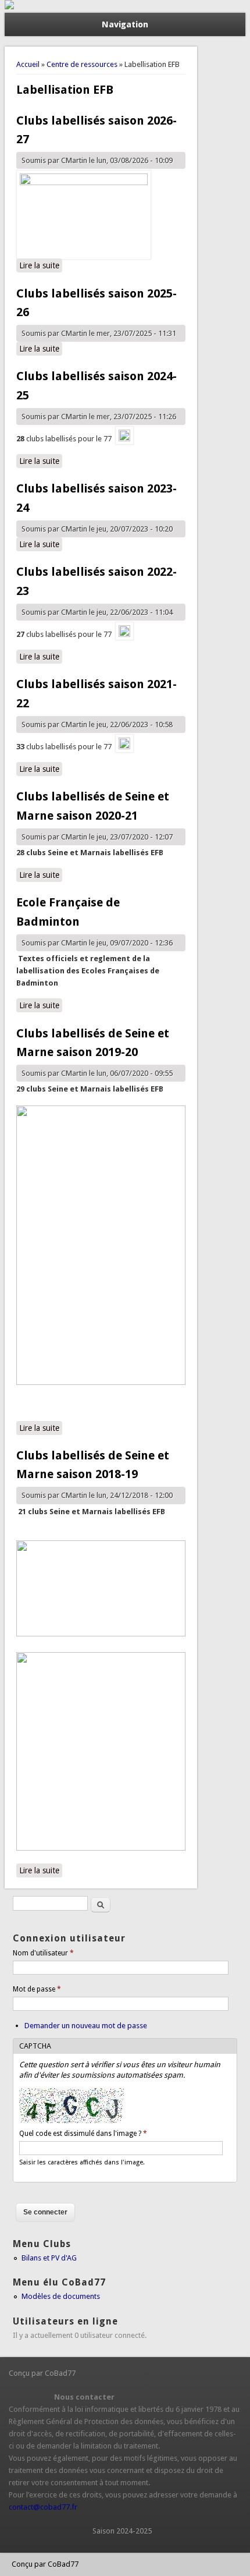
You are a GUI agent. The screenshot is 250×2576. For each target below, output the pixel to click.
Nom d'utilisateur (43, 1953)
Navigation (125, 24)
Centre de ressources (82, 64)
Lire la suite (41, 265)
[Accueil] (9, 7)
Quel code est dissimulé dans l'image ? (83, 2134)
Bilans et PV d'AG (49, 2258)
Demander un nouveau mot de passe (86, 2026)
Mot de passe (37, 1989)
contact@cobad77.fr (43, 2507)
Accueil (28, 64)
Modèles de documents (61, 2296)
